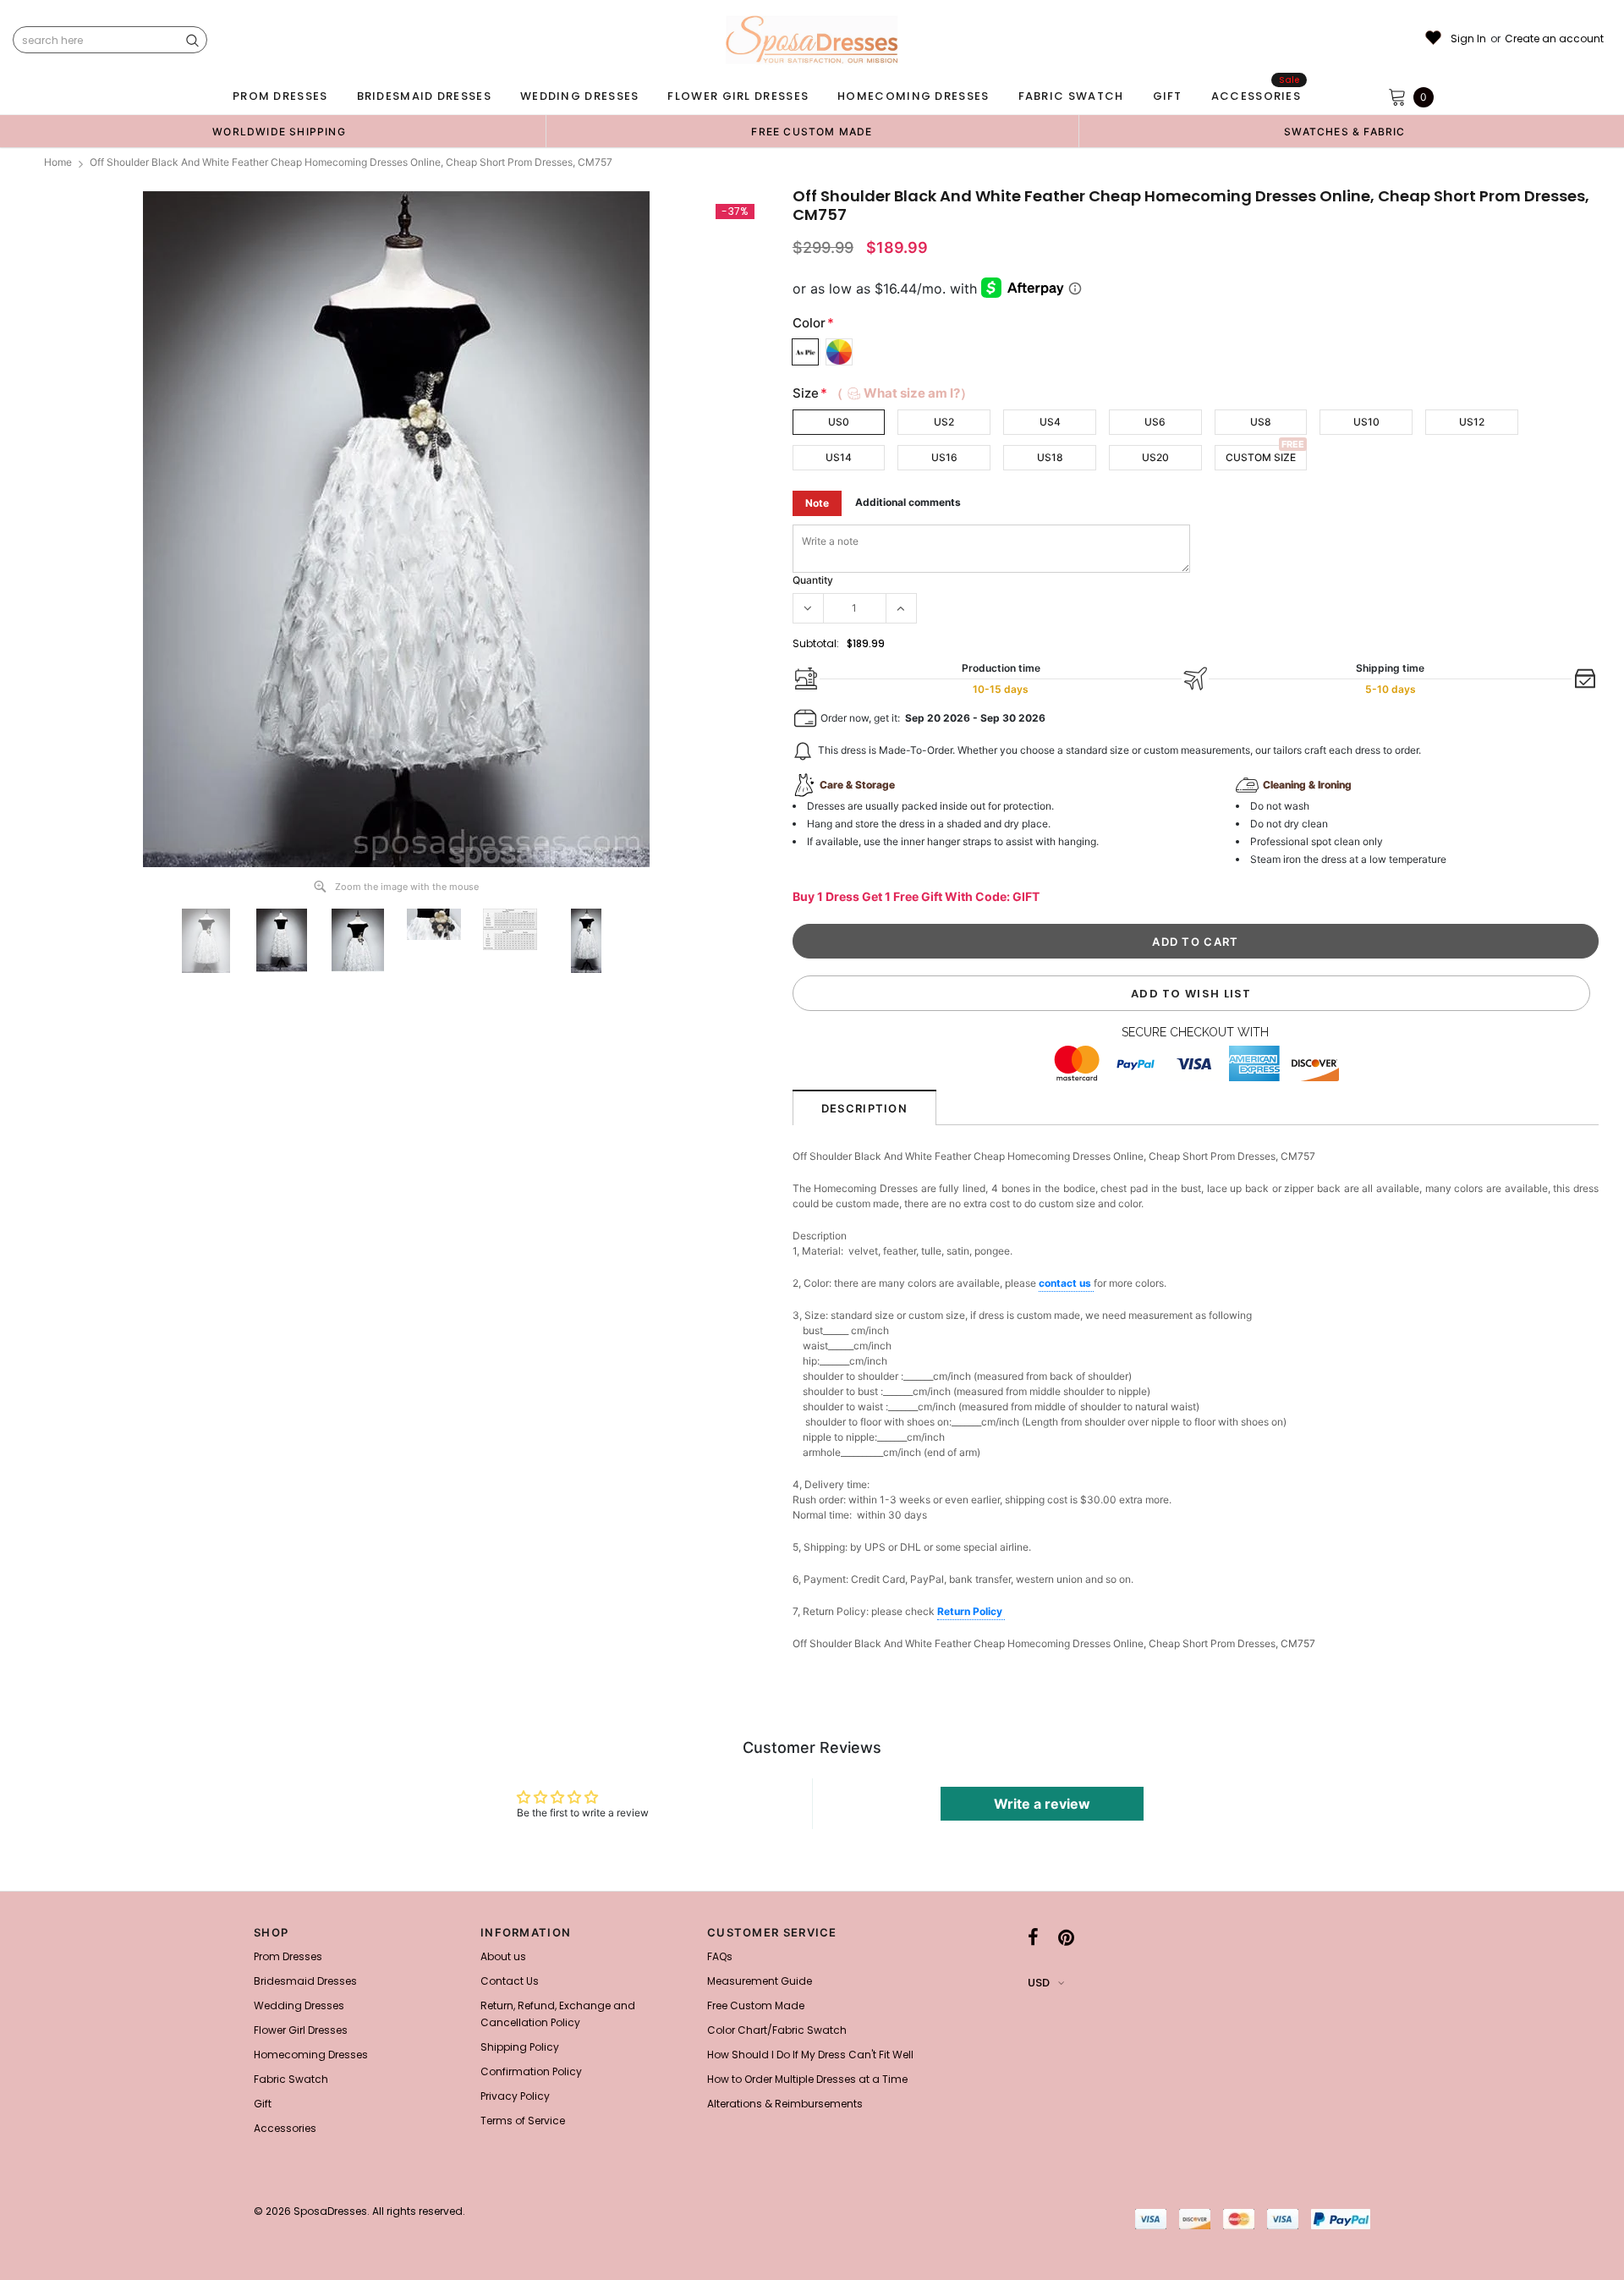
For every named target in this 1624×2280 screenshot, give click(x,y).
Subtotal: (816, 643)
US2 (944, 422)
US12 (1472, 422)
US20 (1155, 457)
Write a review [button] (1042, 1804)
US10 (1366, 422)
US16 (944, 457)
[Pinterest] (1066, 1937)
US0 (839, 422)
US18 (1050, 457)
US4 (1050, 422)
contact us (1066, 1283)
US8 (1261, 422)
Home (58, 162)
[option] (279, 131)
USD (1039, 1983)
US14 (839, 457)
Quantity (813, 580)
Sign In (1468, 39)
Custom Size (1261, 457)
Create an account (1554, 39)
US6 (1155, 422)
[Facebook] (1033, 1937)
